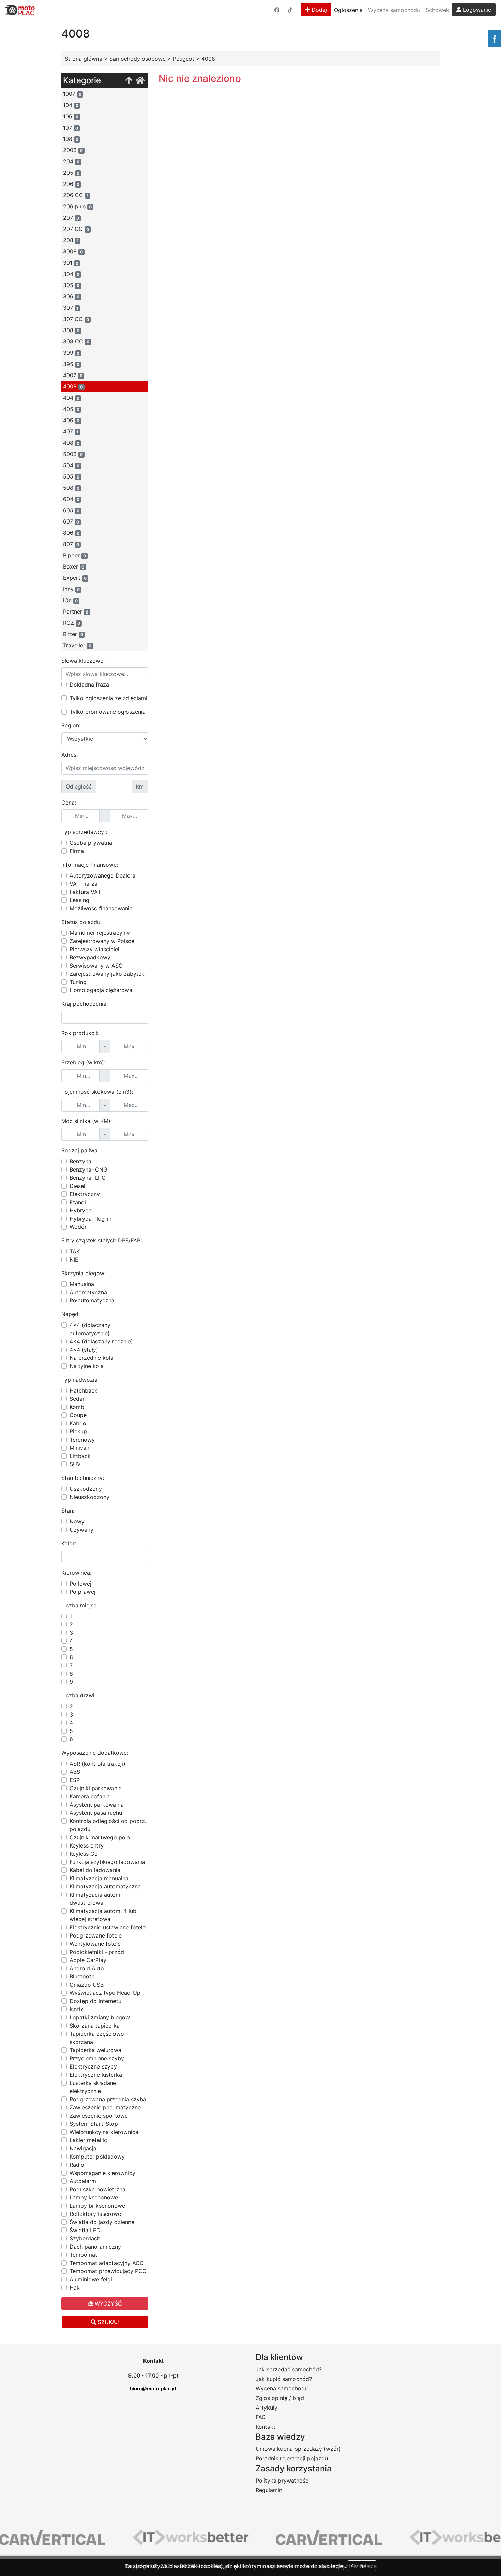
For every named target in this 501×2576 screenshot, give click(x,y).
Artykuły (267, 2408)
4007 (73, 375)
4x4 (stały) (84, 1350)
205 (71, 173)
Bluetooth (82, 1976)
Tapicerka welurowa (95, 2050)
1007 (72, 94)
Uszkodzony (86, 1489)
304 (71, 274)
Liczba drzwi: (79, 1695)
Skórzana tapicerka (95, 2026)
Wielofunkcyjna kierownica (104, 2132)
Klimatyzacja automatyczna (105, 1886)
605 (71, 510)
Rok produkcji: (80, 1033)
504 (71, 465)
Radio (77, 2165)
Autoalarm (83, 2181)
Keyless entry (87, 1845)
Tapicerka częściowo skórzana (97, 2038)
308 (71, 330)
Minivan (79, 1448)
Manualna (82, 1284)
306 (71, 296)
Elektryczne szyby (93, 2066)
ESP (75, 1780)
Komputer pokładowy (97, 2157)
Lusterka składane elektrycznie (93, 2087)
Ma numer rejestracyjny (100, 933)
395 (71, 364)
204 (71, 161)
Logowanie (476, 10)
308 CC (76, 341)
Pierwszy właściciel (94, 949)
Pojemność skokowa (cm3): (97, 1092)
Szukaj (108, 2322)
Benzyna (80, 1161)
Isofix (77, 2009)
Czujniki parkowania (96, 1788)
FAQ (261, 2417)
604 (71, 499)
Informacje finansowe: (90, 865)
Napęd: (71, 1314)
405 (71, 409)
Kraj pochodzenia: (85, 1004)
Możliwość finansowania (101, 908)
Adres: (70, 755)
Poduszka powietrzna (97, 2189)
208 (71, 240)
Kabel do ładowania (95, 1870)
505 (71, 476)
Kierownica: (76, 1573)
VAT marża (83, 884)
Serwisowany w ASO (96, 966)
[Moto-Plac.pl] (20, 10)
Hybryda (81, 1210)
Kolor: (69, 1543)
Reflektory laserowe (95, 2214)
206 (71, 184)
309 (71, 353)
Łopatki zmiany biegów (100, 2017)
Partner (76, 612)
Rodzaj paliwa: (80, 1150)
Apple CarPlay (88, 1960)
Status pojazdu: (81, 922)
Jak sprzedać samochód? (289, 2369)
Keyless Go (84, 1854)
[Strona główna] (140, 81)
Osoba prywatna (91, 843)
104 (71, 105)
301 (71, 263)
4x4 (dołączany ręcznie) (101, 1341)
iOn (70, 600)
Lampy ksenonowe (94, 2197)
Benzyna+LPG (88, 1178)
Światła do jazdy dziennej (103, 2222)
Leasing (79, 900)
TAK (75, 1251)
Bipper (74, 555)
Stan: (68, 1511)
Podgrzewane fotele (96, 1935)
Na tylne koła (87, 1366)
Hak (75, 2287)
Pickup (78, 1431)
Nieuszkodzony (89, 1497)
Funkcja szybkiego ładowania (107, 1862)
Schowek (437, 10)
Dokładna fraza (89, 685)
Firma (77, 851)
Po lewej (80, 1584)
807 (71, 544)
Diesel (77, 1186)
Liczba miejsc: (80, 1605)
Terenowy (82, 1440)
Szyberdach (85, 2238)
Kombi (78, 1407)
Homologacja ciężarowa (101, 990)
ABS (75, 1772)
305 (71, 285)
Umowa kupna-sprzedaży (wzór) (298, 2449)
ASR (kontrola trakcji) (97, 1764)
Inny (71, 589)
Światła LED (85, 2230)
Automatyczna (88, 1292)
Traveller (77, 645)
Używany (81, 1530)
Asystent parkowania (97, 1805)
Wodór (78, 1227)
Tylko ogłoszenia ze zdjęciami (108, 698)
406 (71, 420)
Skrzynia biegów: (83, 1273)
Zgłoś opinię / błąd (280, 2398)
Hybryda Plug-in (90, 1219)
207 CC (76, 229)
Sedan (78, 1399)
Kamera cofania (90, 1796)
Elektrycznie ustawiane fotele (108, 1927)
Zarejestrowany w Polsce (102, 941)
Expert (75, 578)
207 (71, 218)
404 (71, 398)
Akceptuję (362, 2566)
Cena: (69, 803)
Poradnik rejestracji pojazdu (292, 2458)
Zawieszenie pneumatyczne (105, 2107)
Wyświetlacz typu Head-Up (105, 1993)
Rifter (73, 634)
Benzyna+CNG (88, 1169)
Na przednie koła (92, 1358)
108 (71, 139)
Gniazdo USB (87, 1985)
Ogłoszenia (348, 10)
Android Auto (87, 1968)
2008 (73, 150)
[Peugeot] (129, 81)
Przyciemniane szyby (97, 2058)
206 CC (76, 195)
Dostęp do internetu (95, 2001)
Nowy (77, 1521)
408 (71, 443)
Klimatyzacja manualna (99, 1878)
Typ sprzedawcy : (84, 832)
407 (71, 431)
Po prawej (82, 1592)
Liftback (80, 1456)
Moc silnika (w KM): (87, 1121)
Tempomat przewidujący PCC (108, 2271)
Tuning (78, 982)
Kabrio (78, 1423)
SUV (75, 1464)
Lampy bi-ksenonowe (97, 2206)
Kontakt (265, 2427)
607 (71, 521)
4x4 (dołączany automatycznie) (90, 1329)
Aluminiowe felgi (91, 2279)
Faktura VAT (85, 892)
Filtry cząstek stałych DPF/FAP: (102, 1240)
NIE (74, 1260)
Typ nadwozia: (80, 1380)
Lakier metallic (88, 2140)
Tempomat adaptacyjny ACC (107, 2263)
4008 (73, 386)
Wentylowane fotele (95, 1944)
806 (71, 533)
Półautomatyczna (92, 1300)
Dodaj (318, 10)
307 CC (76, 319)
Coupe (78, 1415)
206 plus (77, 206)
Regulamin (269, 2490)
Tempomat (83, 2255)
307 (71, 308)
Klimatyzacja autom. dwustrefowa (96, 1899)
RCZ (72, 623)
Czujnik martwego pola (100, 1837)
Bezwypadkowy (90, 957)
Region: (71, 725)
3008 (73, 251)
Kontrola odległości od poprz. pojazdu (108, 1825)
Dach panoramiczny (95, 2247)
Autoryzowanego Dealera (102, 875)
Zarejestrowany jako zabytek (107, 974)
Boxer (74, 566)
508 (71, 488)
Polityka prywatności (283, 2481)
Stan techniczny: (83, 1478)
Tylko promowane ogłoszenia (108, 712)
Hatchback (83, 1390)
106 (71, 116)
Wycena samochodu (394, 10)
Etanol (78, 1202)
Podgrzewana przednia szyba (108, 2099)
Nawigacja (83, 2148)
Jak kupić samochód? (284, 2379)
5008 (73, 454)
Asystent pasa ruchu (96, 1813)
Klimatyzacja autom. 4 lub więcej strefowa (103, 1915)
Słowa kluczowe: (83, 661)
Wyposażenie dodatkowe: (95, 1753)
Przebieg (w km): (83, 1062)
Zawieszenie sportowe (99, 2116)
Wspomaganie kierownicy (102, 2173)
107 (71, 128)
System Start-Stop (94, 2124)
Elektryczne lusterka (96, 2075)
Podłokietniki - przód (97, 1952)
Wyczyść (108, 2303)
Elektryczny (85, 1194)
